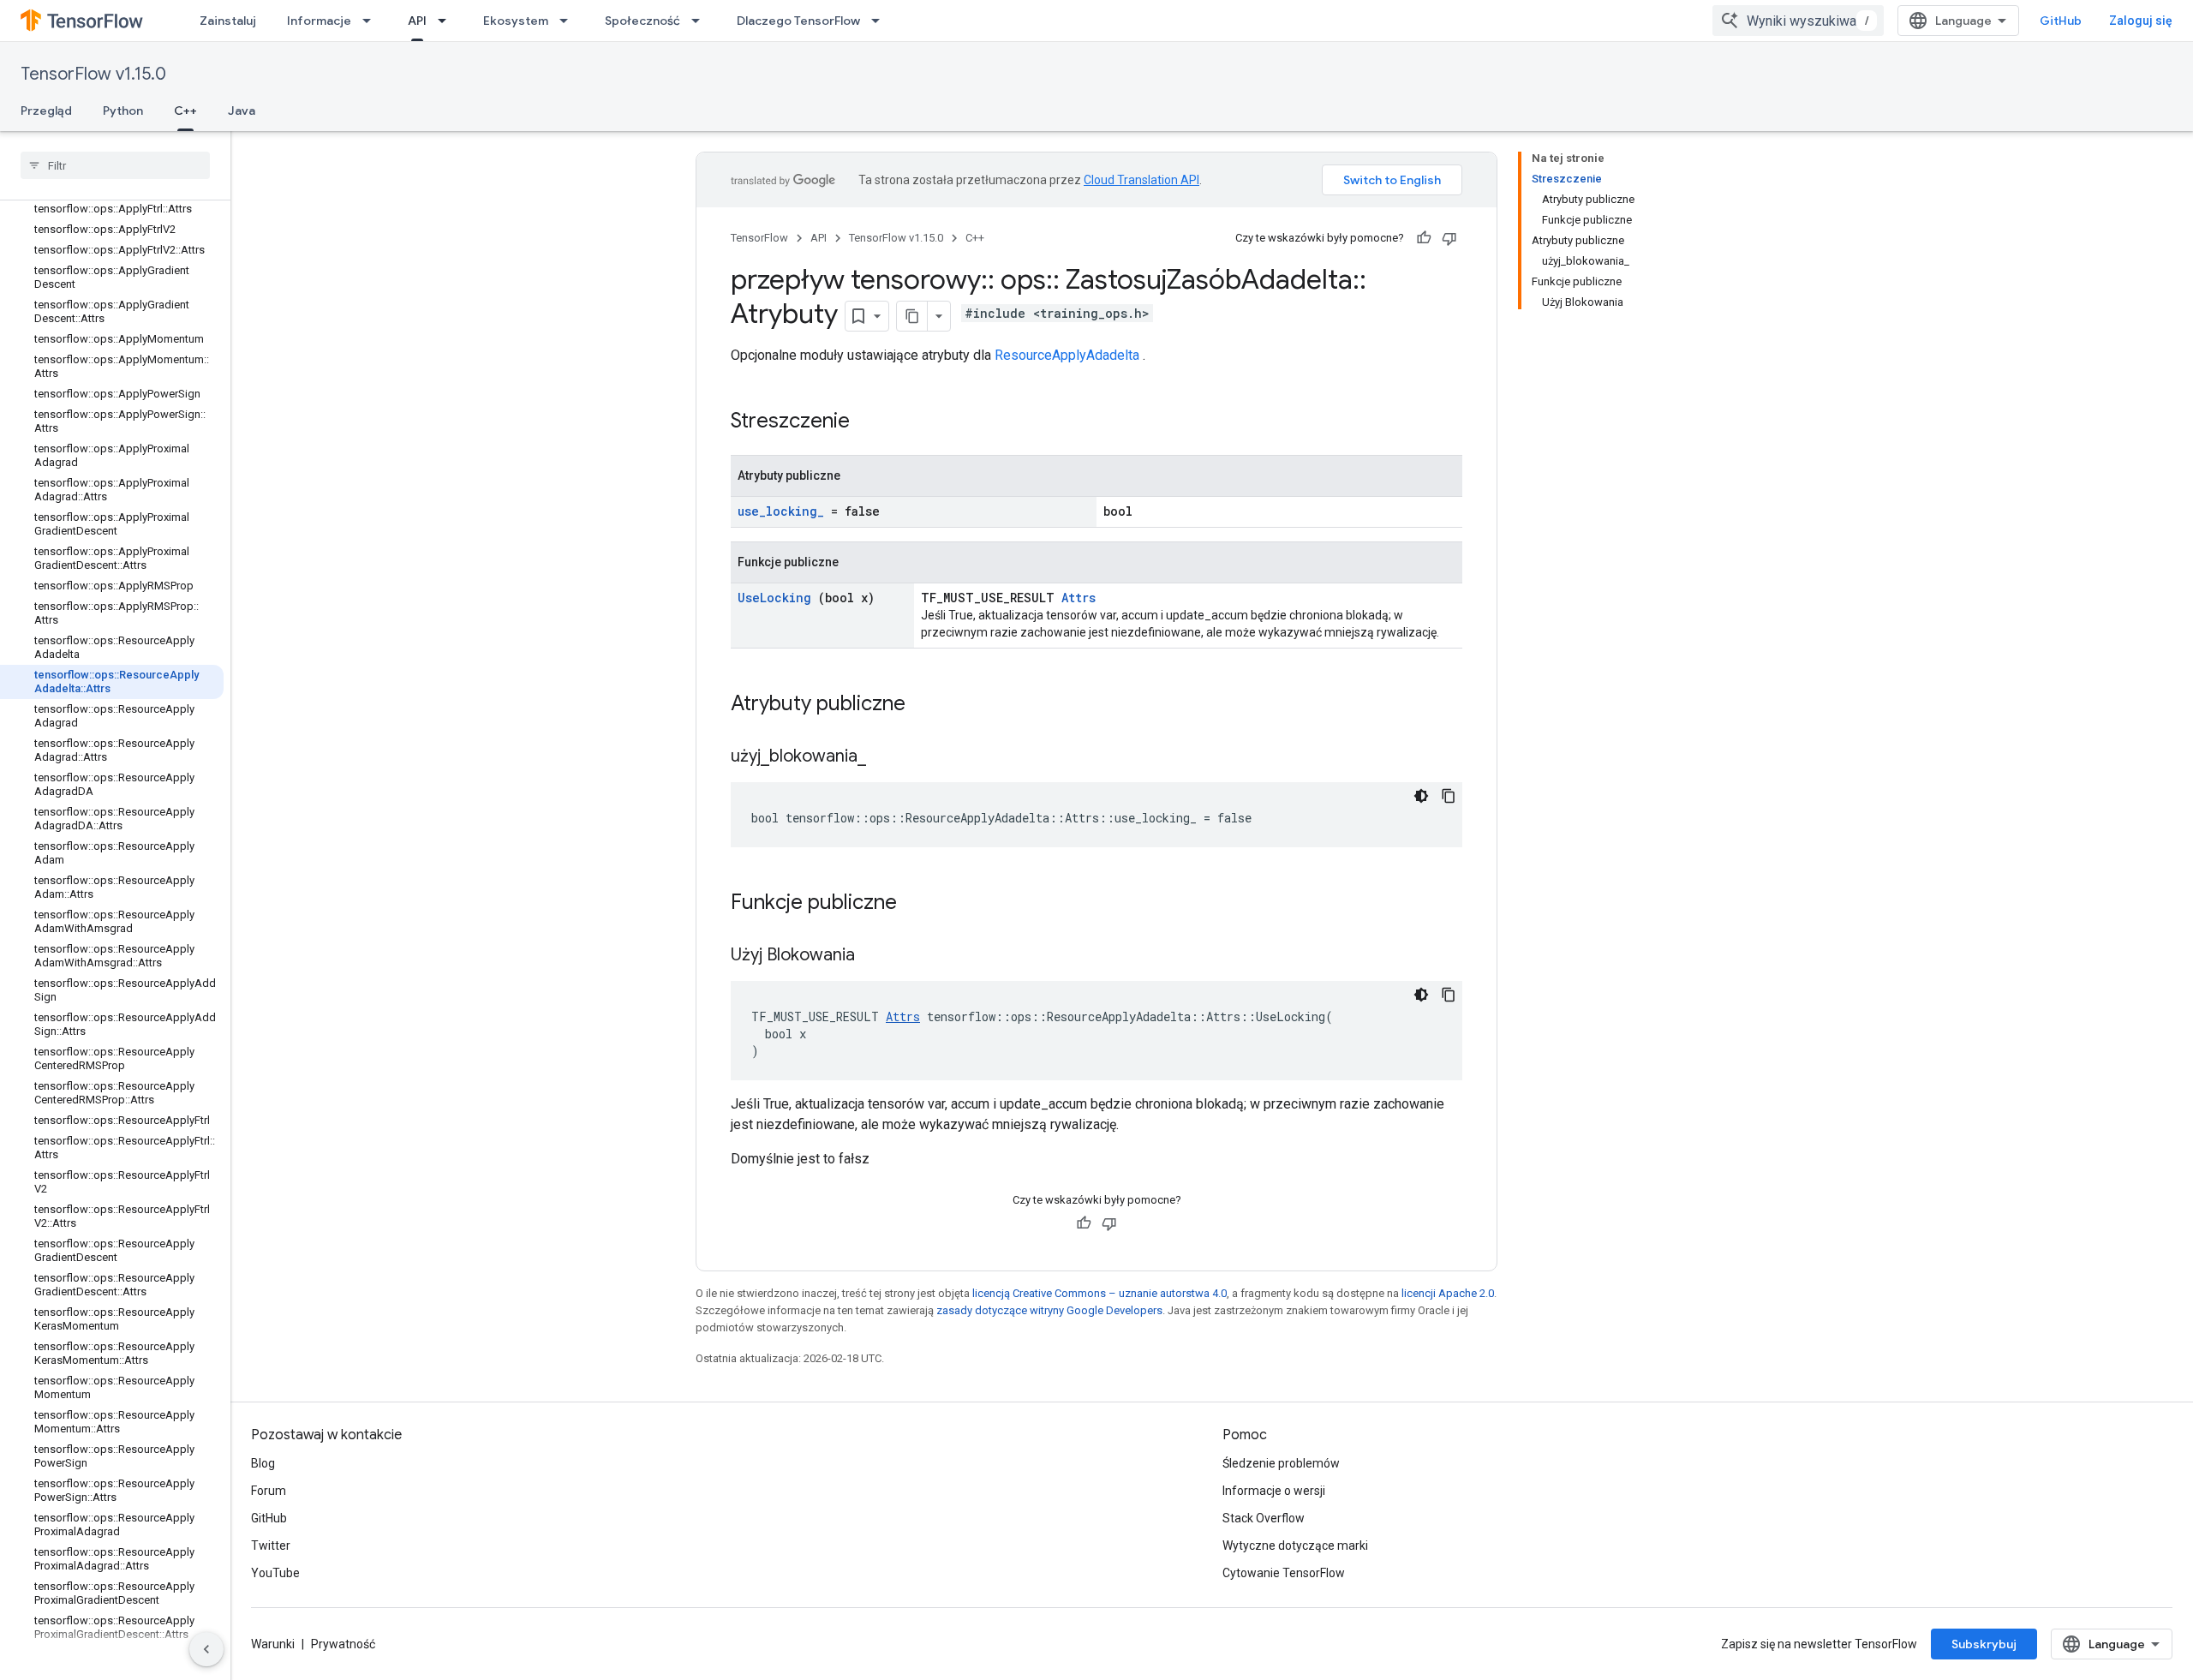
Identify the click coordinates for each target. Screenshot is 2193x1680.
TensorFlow (759, 238)
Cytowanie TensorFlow (1284, 1573)
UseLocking (774, 598)
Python (123, 111)
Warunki (273, 1644)
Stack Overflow (1264, 1518)
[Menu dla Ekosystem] (569, 21)
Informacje (319, 21)
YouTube (275, 1573)
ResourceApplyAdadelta (1067, 355)
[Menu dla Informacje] (372, 21)
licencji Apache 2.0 (1448, 1293)
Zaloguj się (2141, 21)
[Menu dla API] (447, 21)
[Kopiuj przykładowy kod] (1449, 796)
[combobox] (1798, 21)
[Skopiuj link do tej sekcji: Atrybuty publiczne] (928, 705)
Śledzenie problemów (1281, 1463)
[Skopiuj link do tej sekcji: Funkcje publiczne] (919, 904)
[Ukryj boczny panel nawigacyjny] (206, 1649)
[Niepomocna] (1449, 238)
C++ (185, 111)
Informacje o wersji (1274, 1491)
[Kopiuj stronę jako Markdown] (912, 316)
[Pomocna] (1424, 238)
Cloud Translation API (1141, 180)
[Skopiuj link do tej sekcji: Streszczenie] (872, 422)
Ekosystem (516, 21)
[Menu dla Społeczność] (701, 21)
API (417, 21)
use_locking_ (781, 511)
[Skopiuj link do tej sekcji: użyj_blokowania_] (887, 757)
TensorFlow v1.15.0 (93, 74)
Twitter (271, 1545)
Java (242, 111)
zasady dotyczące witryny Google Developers (1049, 1310)
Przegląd (46, 111)
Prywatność (343, 1644)
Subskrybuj (1984, 1644)
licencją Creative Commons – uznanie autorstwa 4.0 (1099, 1293)
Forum (269, 1491)
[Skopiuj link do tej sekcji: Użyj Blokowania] (876, 956)
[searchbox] (115, 165)
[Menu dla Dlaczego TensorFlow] (881, 21)
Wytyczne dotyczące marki (1295, 1545)
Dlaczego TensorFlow (798, 21)
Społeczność (642, 21)
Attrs (1079, 598)
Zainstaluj (228, 21)
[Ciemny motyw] (1421, 796)
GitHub (2061, 21)
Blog (263, 1463)
